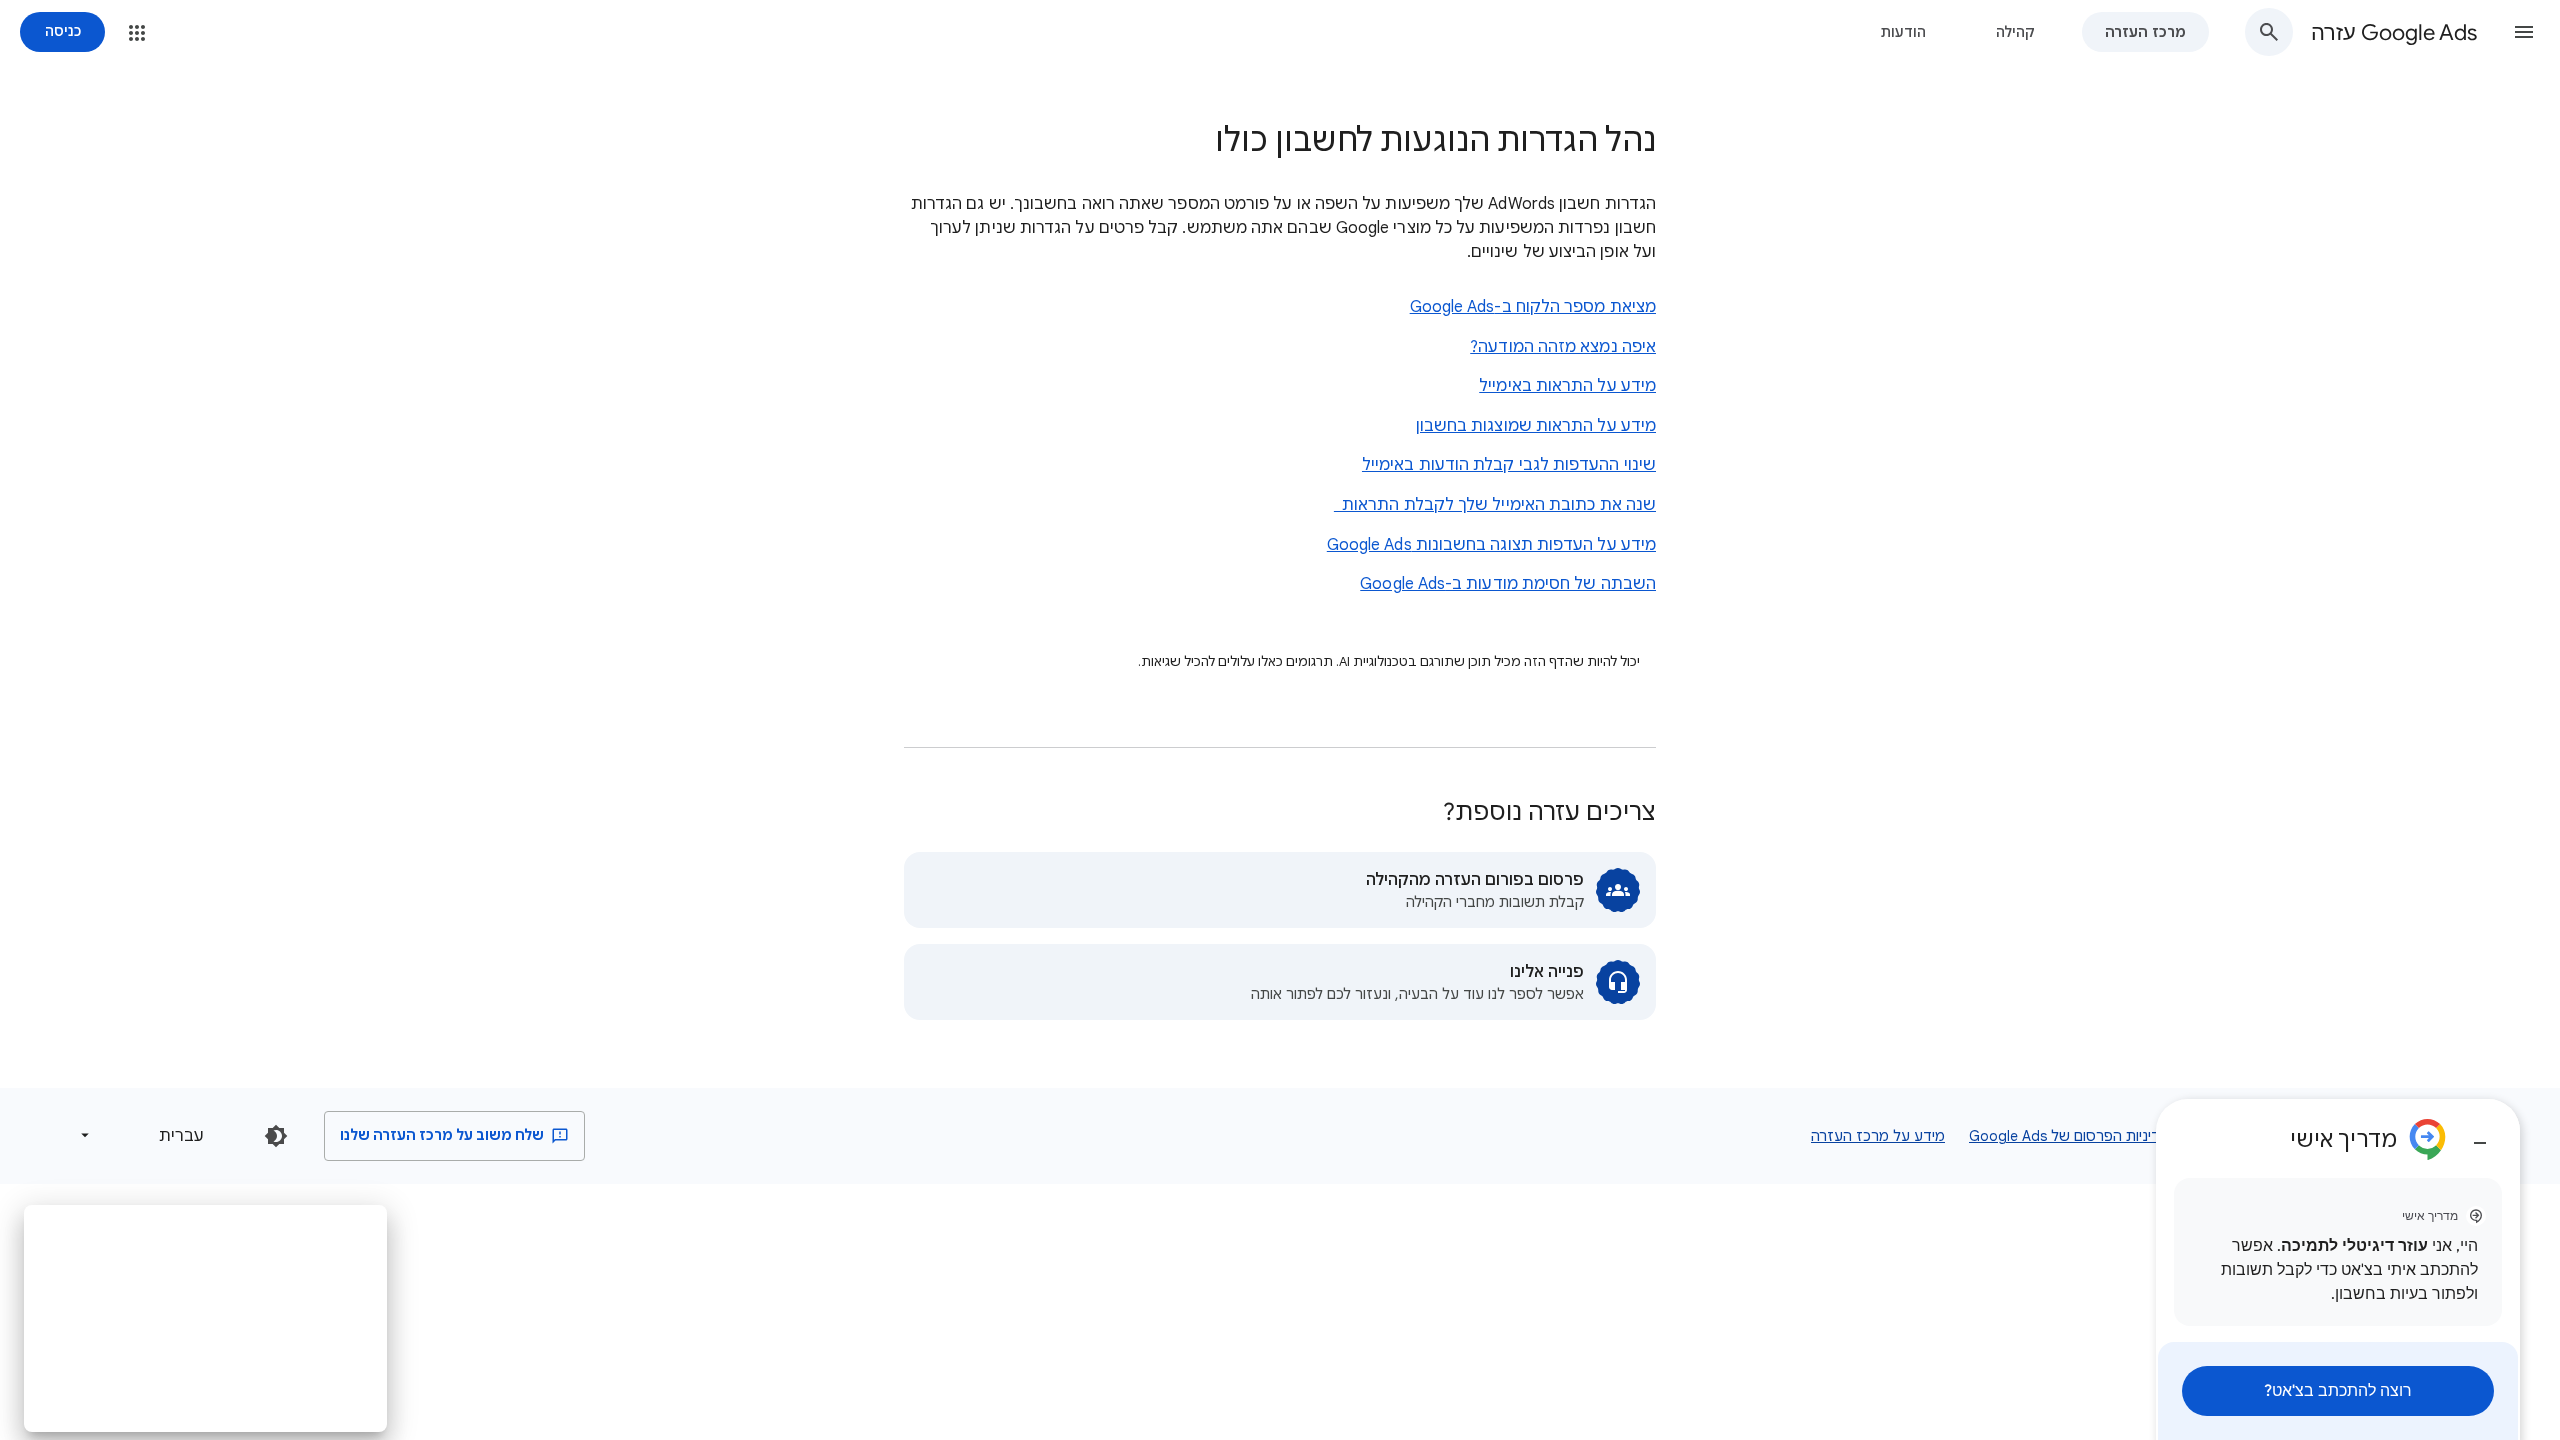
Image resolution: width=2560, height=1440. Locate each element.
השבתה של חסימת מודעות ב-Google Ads (1508, 584)
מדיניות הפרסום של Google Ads (2069, 1136)
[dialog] (2338, 1269)
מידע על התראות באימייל (1567, 386)
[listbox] (146, 1135)
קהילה (2015, 32)
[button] (2524, 32)
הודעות (1903, 32)
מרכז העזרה (2145, 32)
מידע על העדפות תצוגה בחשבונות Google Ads (1491, 545)
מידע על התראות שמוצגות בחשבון (1536, 426)
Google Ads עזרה (2394, 32)
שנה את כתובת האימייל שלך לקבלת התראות (1495, 505)
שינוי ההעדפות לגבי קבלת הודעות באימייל (1509, 465)
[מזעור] (2480, 1135)
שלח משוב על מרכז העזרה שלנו (443, 1135)
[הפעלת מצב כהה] (276, 1136)
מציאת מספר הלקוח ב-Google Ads (1533, 307)
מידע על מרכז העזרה (1878, 1136)
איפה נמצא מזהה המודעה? (1563, 347)
